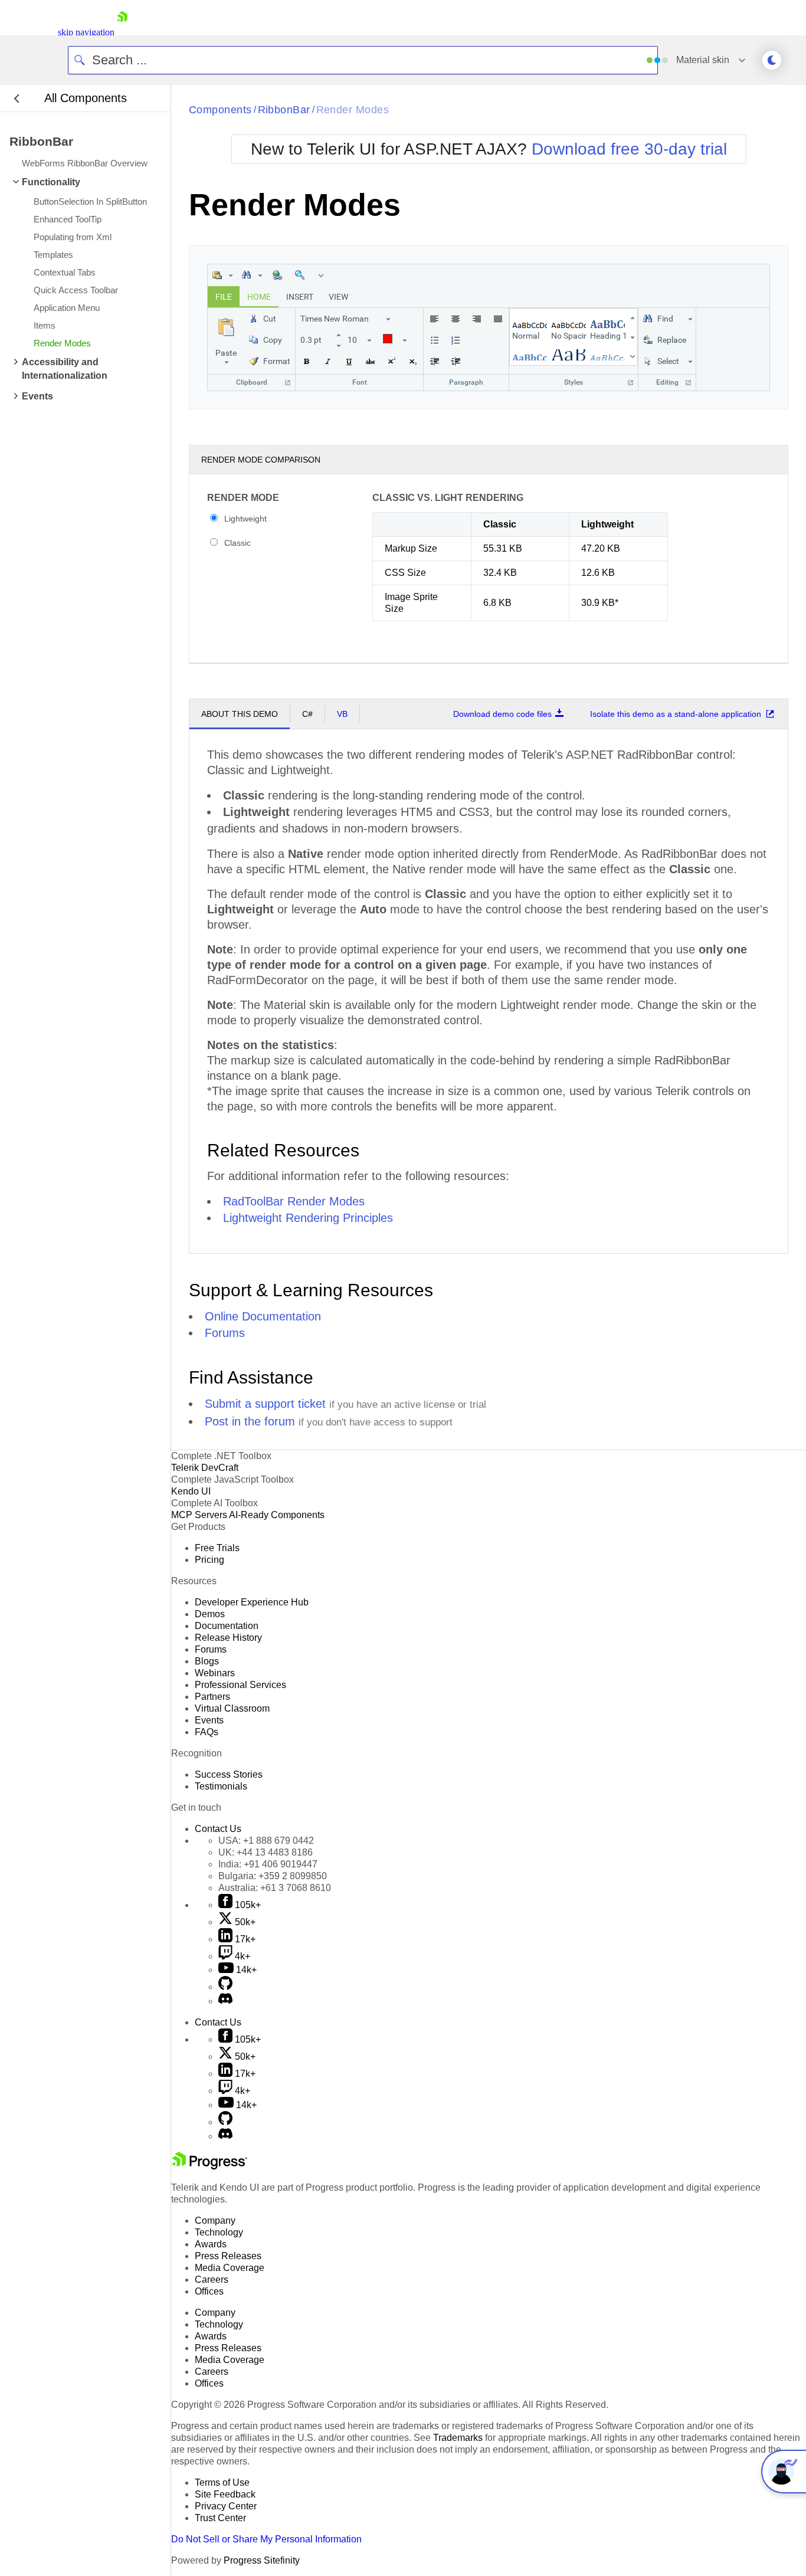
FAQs (207, 1732)
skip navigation (86, 32)
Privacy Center (226, 2506)
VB (342, 714)
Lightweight (245, 519)
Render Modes (353, 110)
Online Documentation (263, 1316)
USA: (266, 1841)
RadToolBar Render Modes (294, 1201)
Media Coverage (230, 2268)
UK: (266, 1852)
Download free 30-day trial (629, 149)
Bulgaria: (273, 1876)
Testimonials (221, 1786)
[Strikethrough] (370, 361)
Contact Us (218, 1829)
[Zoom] (300, 275)
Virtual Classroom (232, 1708)
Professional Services (240, 1685)
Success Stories (229, 1774)
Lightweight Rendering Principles (308, 1218)
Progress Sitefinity (262, 2560)
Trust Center (220, 2518)
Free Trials (217, 1548)
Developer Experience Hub (252, 1602)
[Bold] (306, 361)
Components (220, 110)
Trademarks (458, 2438)
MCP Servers (199, 1515)
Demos (210, 1614)
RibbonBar (284, 110)
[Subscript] (412, 361)
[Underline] (349, 361)
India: (268, 1864)
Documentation (227, 1626)
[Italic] (327, 361)
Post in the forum (250, 1421)
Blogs (207, 1661)
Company (215, 2221)
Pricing (209, 1560)
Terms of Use (222, 2482)
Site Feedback (225, 2494)
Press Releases (228, 2256)
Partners (212, 1697)
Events (209, 1720)
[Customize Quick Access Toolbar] (320, 275)
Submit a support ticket (265, 1404)
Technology (219, 2232)
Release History (228, 1638)
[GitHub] (225, 1987)
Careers (212, 2280)
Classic (237, 543)
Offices (209, 2291)
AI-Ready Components (277, 1515)
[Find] (251, 275)
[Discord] (225, 2001)
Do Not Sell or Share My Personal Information (266, 2539)
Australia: (275, 1888)
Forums (225, 1333)
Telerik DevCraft (205, 1468)
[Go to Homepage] (122, 32)
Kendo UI (191, 1491)
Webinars (215, 1673)
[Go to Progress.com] (209, 2166)
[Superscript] (391, 361)
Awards (211, 2244)
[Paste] (222, 275)
